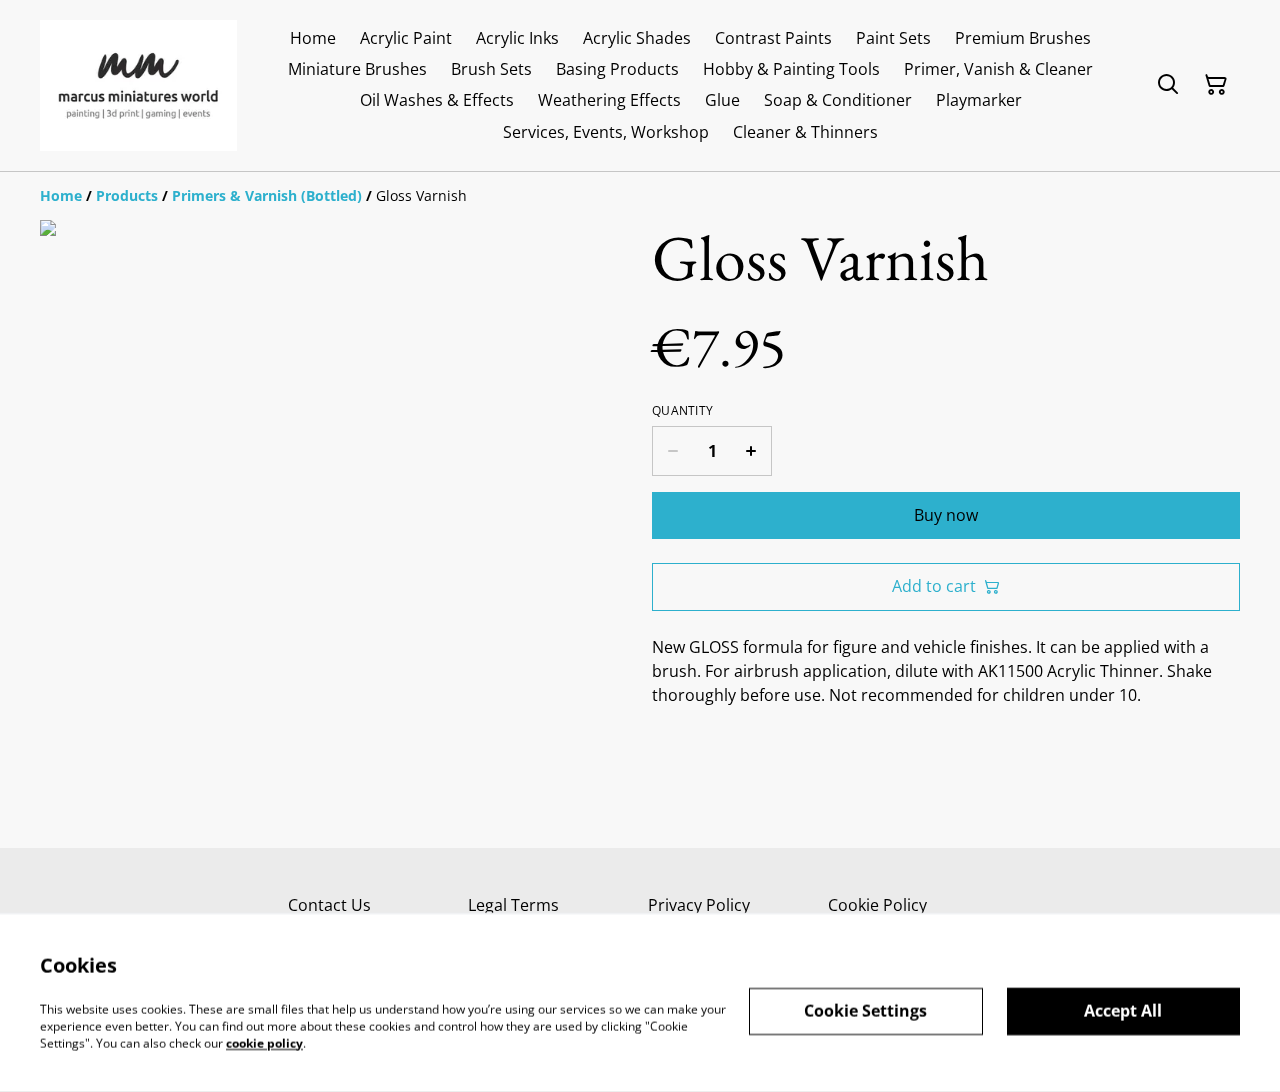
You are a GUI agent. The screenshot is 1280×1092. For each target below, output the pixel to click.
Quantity (682, 411)
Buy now (946, 515)
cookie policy (264, 1042)
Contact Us (329, 905)
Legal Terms (513, 905)
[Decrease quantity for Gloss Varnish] (672, 451)
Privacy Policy (699, 905)
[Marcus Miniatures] (138, 85)
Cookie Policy (877, 905)
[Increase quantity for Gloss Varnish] (751, 451)
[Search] (1168, 85)
